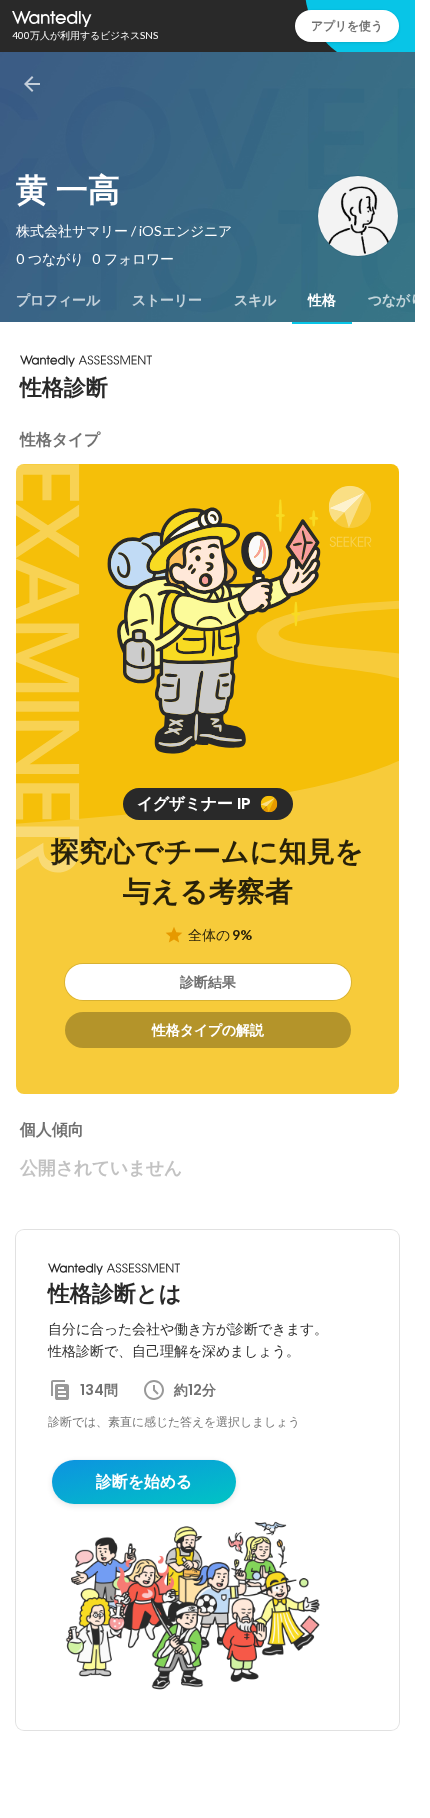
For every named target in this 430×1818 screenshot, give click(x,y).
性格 (322, 300)
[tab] (58, 300)
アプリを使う (347, 25)
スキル (255, 300)
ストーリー (167, 300)
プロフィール (58, 300)
